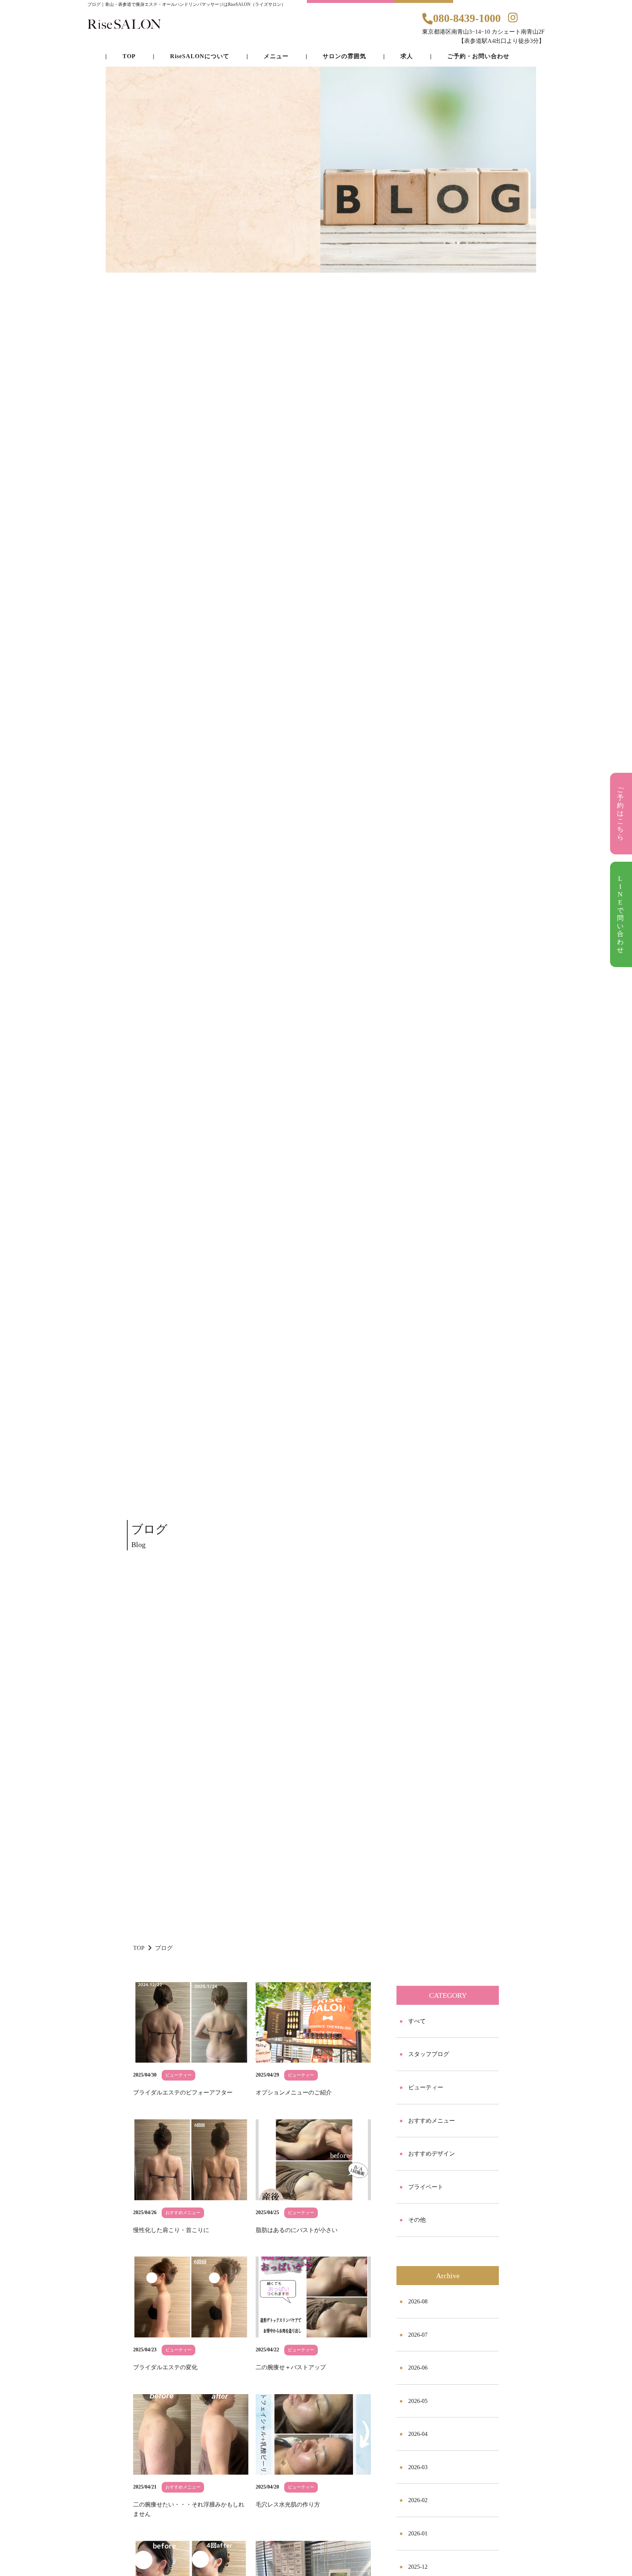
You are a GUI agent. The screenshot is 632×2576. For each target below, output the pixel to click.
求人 (407, 56)
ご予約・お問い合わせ (478, 56)
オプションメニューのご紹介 (294, 2092)
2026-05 (418, 2401)
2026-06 (418, 2368)
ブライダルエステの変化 (165, 2367)
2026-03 (418, 2467)
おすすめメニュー (432, 2121)
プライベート (426, 2187)
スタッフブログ (429, 2054)
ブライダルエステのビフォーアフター (183, 2092)
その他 (417, 2220)
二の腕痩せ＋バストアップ (291, 2367)
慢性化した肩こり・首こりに (171, 2230)
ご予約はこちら (621, 813)
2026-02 (418, 2500)
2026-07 (418, 2335)
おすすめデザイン (432, 2154)
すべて (417, 2021)
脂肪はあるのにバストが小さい (297, 2230)
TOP (139, 1948)
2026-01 (418, 2533)
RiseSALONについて (200, 56)
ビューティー (426, 2087)
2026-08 (418, 2301)
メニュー (276, 56)
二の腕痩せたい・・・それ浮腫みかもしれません (189, 2509)
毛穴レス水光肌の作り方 (288, 2504)
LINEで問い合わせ (621, 914)
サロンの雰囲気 (344, 56)
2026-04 (418, 2434)
